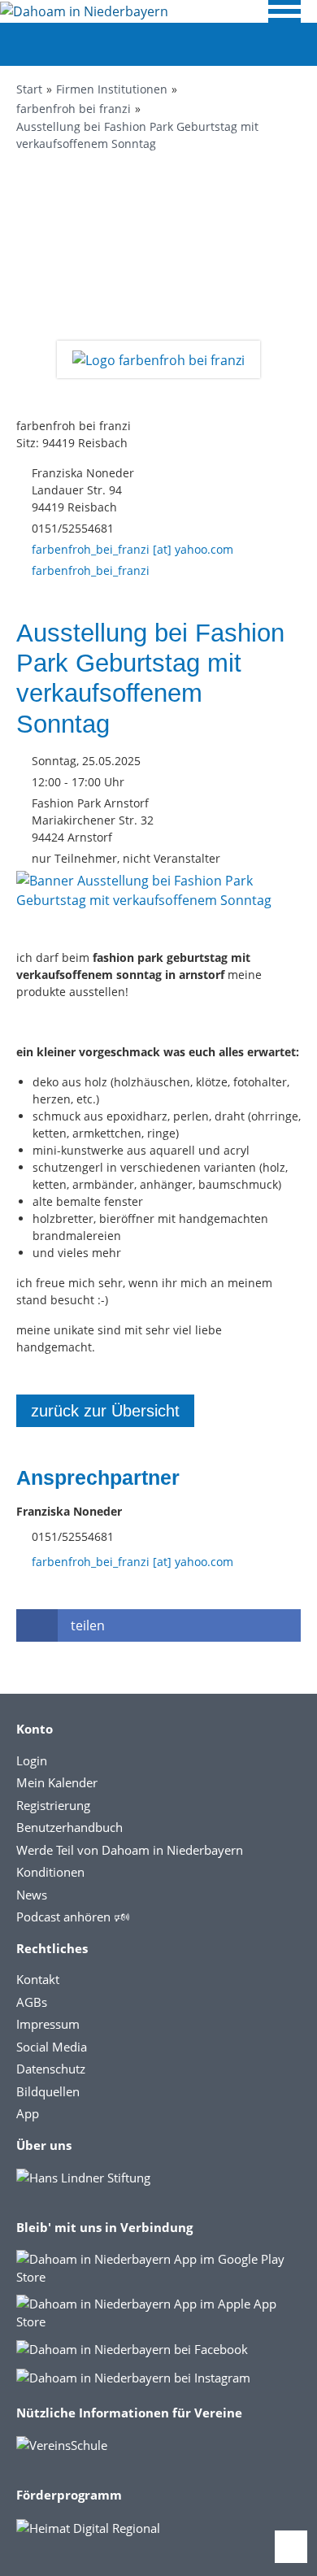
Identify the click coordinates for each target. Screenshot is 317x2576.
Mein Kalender (57, 1782)
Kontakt (38, 1979)
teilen (88, 1625)
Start (29, 89)
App (28, 2113)
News (32, 1895)
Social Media (52, 2047)
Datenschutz (51, 2069)
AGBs (32, 2002)
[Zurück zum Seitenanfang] (291, 2547)
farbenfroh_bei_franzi (91, 570)
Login (32, 1760)
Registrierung (53, 1805)
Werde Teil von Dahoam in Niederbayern (130, 1850)
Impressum (48, 2024)
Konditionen (50, 1872)
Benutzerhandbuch (69, 1827)
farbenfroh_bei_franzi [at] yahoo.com (132, 549)
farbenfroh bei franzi (74, 109)
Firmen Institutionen (112, 89)
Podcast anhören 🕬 (73, 1917)
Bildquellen (48, 2091)
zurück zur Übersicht (105, 1411)
